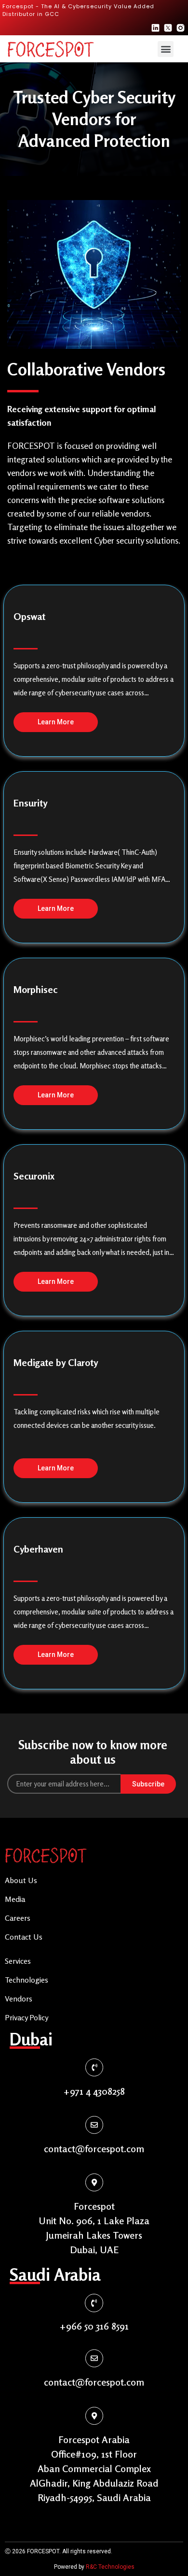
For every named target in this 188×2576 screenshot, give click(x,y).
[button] (166, 49)
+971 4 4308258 (94, 2091)
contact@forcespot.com (94, 2149)
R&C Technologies (110, 2567)
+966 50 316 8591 (94, 2326)
